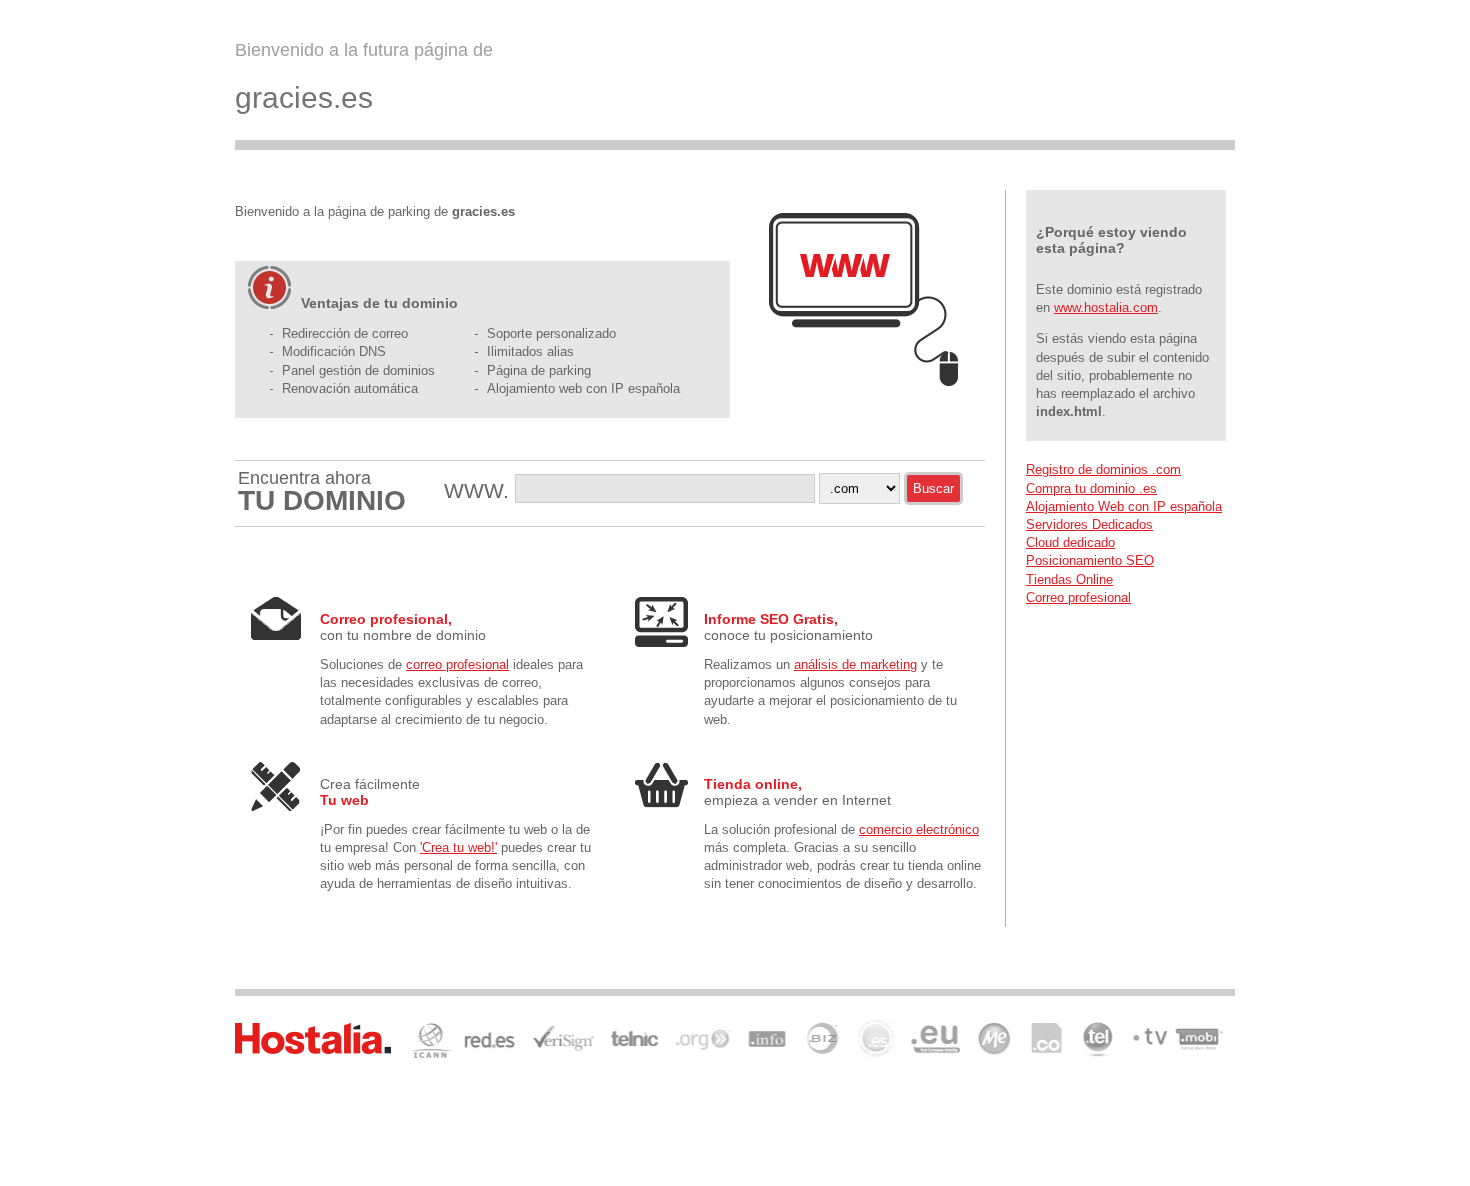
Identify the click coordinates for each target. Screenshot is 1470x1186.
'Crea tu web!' (458, 847)
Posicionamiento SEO (1090, 560)
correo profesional (457, 664)
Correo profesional (1078, 597)
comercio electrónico (919, 829)
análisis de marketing (855, 664)
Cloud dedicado (1070, 542)
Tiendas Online (1069, 579)
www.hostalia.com (1106, 307)
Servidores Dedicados (1089, 524)
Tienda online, (753, 784)
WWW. (479, 490)
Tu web (344, 800)
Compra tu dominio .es (1091, 488)
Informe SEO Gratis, (771, 619)
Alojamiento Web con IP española (1124, 506)
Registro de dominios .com (1103, 469)
